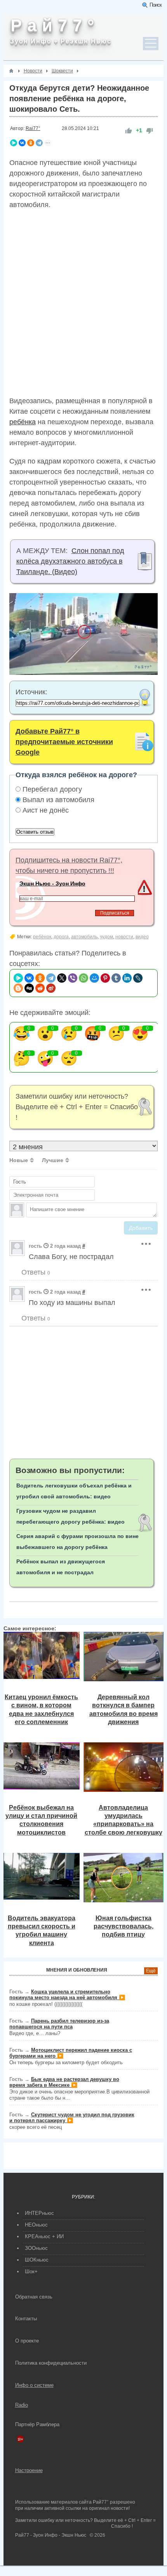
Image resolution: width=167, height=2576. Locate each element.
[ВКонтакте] (22, 143)
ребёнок (42, 937)
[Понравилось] (129, 131)
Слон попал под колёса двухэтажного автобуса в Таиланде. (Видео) (70, 561)
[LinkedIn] (127, 978)
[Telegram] (39, 143)
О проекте (27, 2341)
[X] (62, 978)
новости (124, 937)
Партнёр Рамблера (37, 2424)
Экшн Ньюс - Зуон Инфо (52, 883)
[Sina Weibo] (51, 988)
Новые (19, 1160)
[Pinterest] (105, 978)
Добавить (141, 1228)
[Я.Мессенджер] (14, 143)
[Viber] (73, 978)
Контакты (26, 2319)
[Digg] (29, 988)
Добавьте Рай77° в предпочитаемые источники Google (64, 742)
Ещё (151, 1971)
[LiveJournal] (138, 978)
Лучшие (53, 1160)
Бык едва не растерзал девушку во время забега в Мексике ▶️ (64, 2082)
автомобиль (84, 937)
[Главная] (11, 71)
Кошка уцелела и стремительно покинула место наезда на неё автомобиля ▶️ (67, 1995)
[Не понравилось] (150, 131)
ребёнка (23, 422)
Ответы (35, 1272)
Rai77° (33, 128)
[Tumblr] (116, 978)
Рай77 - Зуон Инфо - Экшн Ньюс (51, 2535)
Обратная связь (34, 2297)
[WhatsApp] (83, 978)
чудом (106, 937)
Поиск (156, 5)
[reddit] (40, 988)
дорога (61, 937)
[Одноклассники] (31, 143)
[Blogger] (18, 988)
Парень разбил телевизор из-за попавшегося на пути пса (59, 2024)
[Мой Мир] (94, 978)
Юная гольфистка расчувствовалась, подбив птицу (124, 1926)
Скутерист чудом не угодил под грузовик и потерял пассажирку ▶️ (72, 2118)
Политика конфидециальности (51, 2363)
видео (142, 937)
